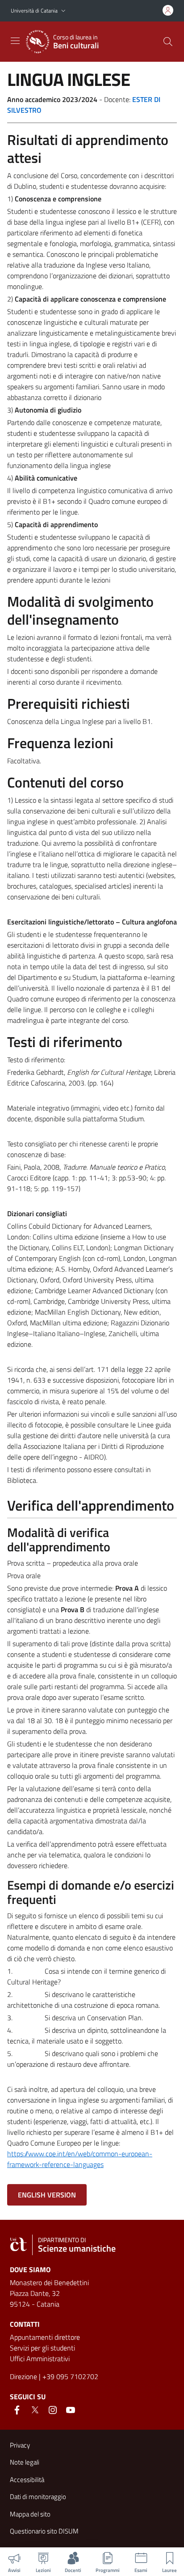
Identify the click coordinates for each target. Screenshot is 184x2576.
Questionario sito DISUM (44, 2531)
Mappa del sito (30, 2514)
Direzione (23, 2376)
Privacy (20, 2445)
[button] (63, 11)
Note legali (25, 2462)
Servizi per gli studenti (42, 2348)
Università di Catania (34, 11)
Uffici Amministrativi (40, 2359)
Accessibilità (27, 2480)
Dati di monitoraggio (38, 2497)
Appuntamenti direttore (45, 2337)
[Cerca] (168, 42)
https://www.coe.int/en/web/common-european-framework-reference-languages (80, 2159)
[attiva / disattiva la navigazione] (15, 41)
